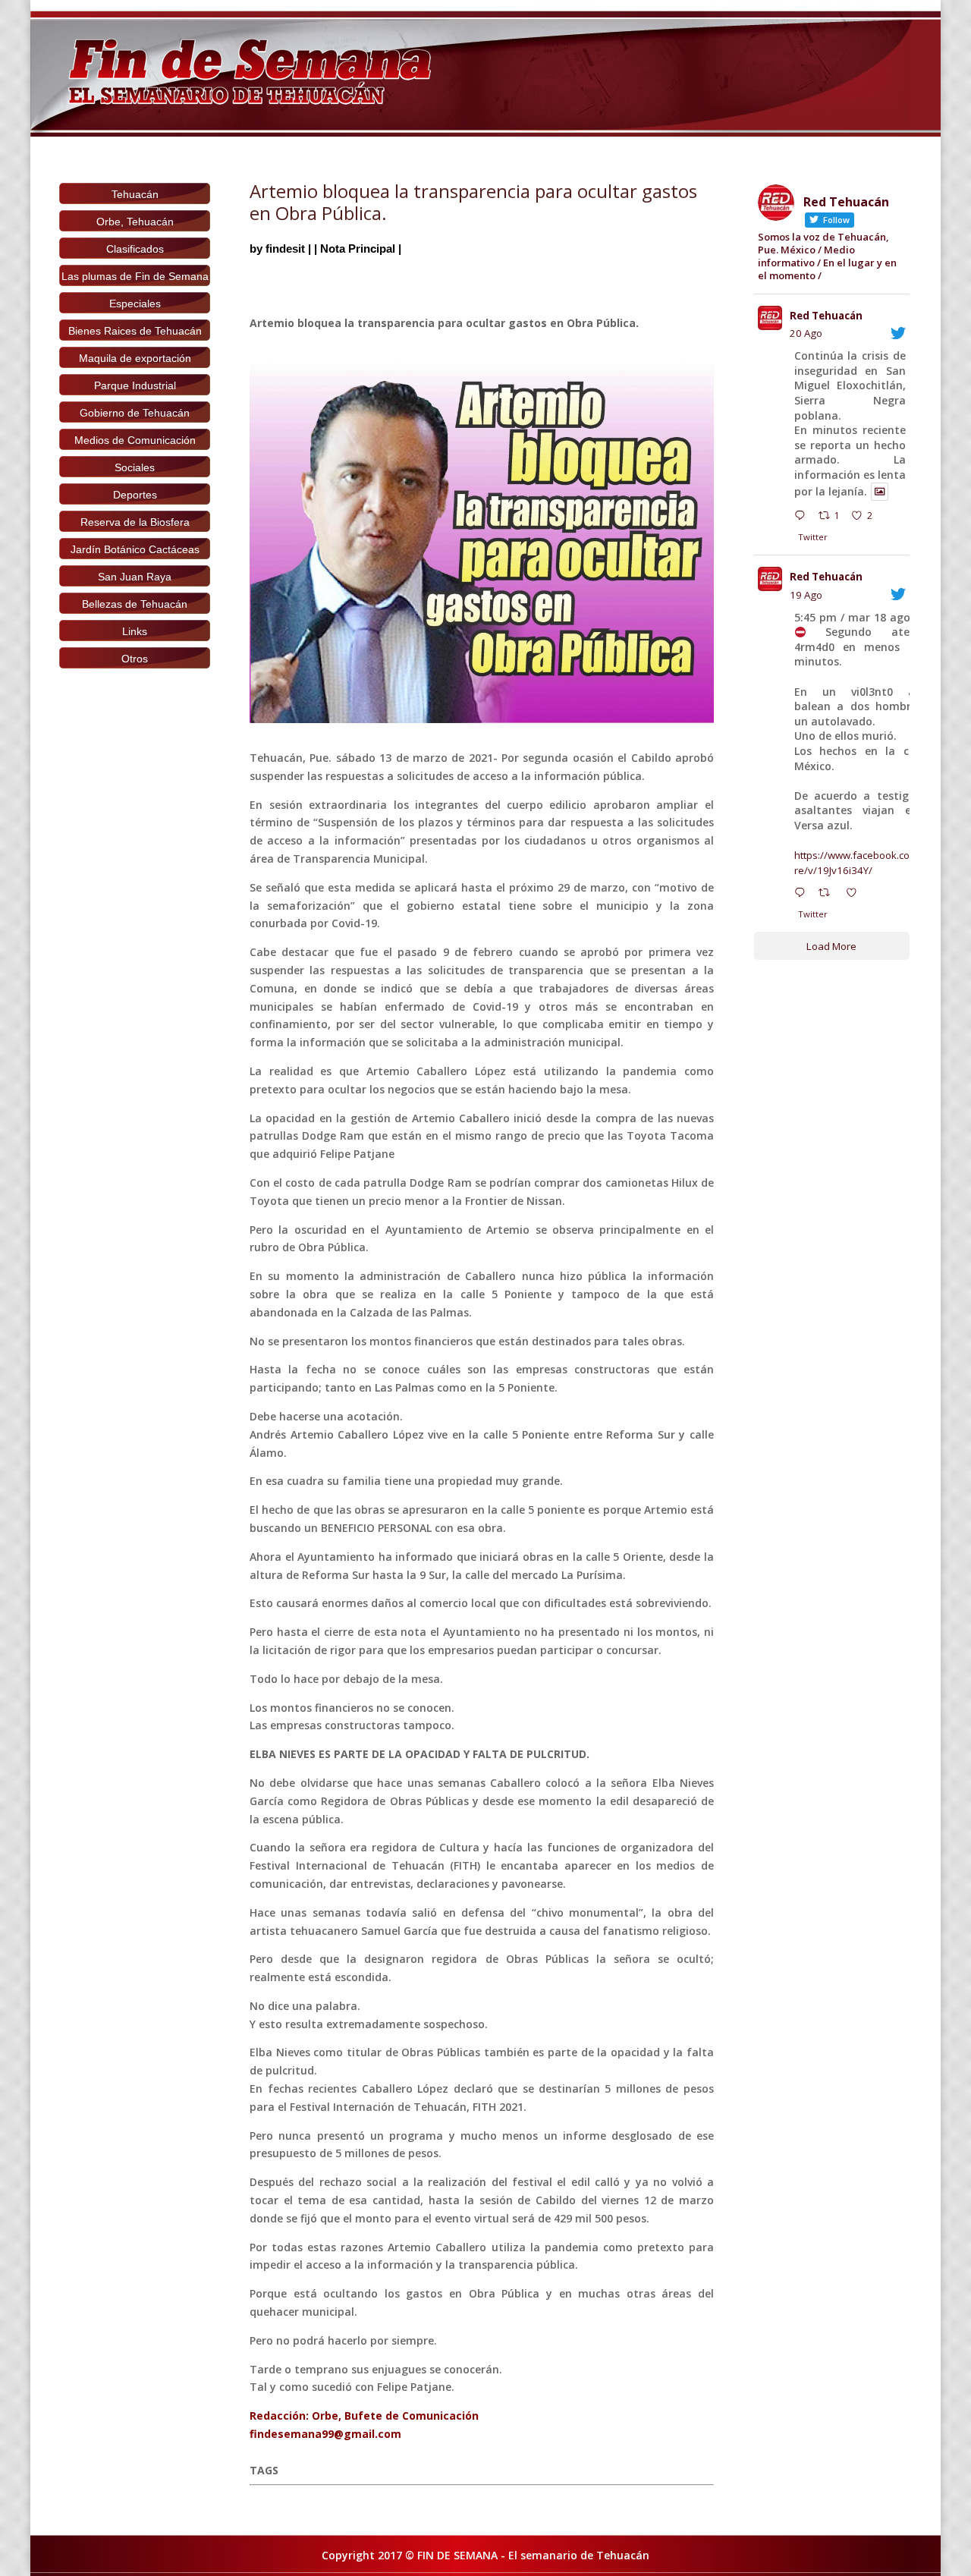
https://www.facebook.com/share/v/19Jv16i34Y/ (867, 863)
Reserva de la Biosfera (135, 522)
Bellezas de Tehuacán (135, 604)
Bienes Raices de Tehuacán (135, 331)
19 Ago (806, 595)
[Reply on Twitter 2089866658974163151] (803, 895)
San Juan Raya (135, 577)
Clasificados (135, 249)
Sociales (135, 467)
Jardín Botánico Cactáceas (135, 549)
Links (135, 631)
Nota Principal (358, 248)
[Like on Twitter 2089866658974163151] (856, 895)
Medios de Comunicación (135, 440)
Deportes (135, 495)
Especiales (135, 304)
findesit (285, 248)
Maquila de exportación (135, 358)
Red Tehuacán (826, 316)
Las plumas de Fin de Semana (135, 276)
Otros (135, 659)
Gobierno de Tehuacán (135, 413)
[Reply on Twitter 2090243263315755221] (803, 517)
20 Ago (806, 333)
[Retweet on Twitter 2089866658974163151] (828, 895)
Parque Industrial (135, 385)
